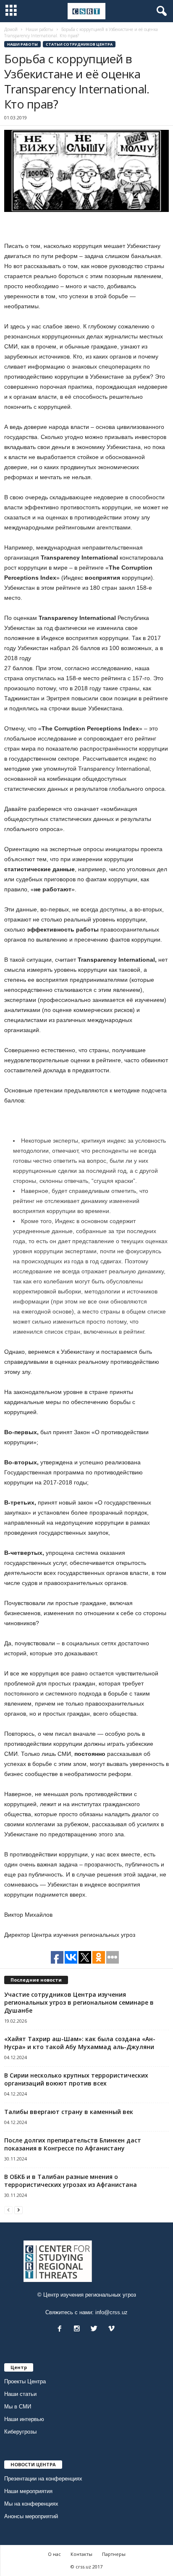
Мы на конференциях (31, 2504)
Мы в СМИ (18, 2407)
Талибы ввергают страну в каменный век (69, 2112)
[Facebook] (62, 2329)
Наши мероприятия (28, 2491)
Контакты (81, 2554)
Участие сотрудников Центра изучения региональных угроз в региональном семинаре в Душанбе (79, 2002)
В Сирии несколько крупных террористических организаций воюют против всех (76, 2079)
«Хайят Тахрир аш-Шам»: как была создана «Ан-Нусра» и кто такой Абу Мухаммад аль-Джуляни (80, 2043)
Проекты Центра (25, 2381)
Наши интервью (24, 2419)
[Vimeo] (112, 2329)
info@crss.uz (111, 2312)
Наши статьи (20, 2394)
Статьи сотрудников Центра (79, 44)
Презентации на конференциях (43, 2479)
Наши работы (22, 44)
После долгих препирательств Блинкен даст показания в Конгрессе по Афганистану (73, 2144)
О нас (54, 2554)
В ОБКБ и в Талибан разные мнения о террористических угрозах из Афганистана (71, 2181)
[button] (160, 11)
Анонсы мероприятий (31, 2516)
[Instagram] (79, 2329)
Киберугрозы (20, 2432)
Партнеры (114, 2554)
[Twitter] (96, 2329)
